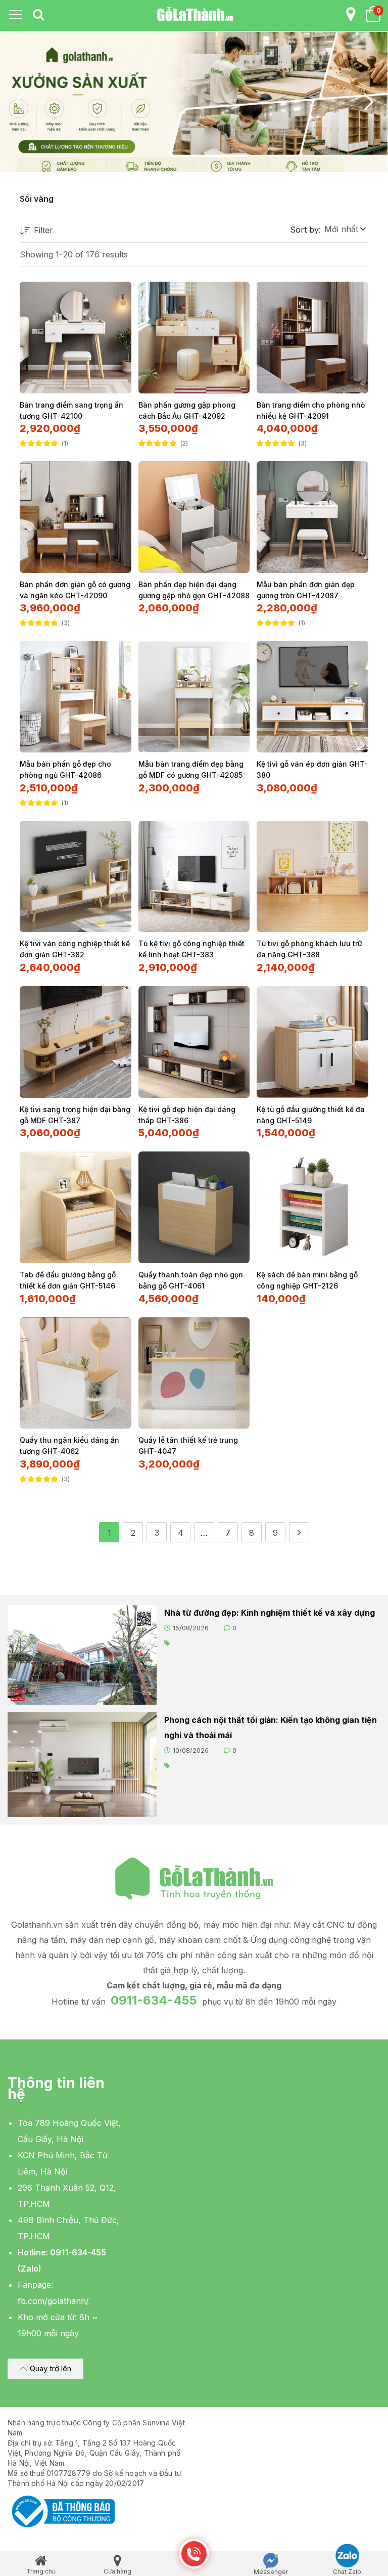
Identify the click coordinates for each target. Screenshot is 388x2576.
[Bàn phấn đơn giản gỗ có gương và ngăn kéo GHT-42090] (76, 517)
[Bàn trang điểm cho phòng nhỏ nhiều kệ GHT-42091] (312, 338)
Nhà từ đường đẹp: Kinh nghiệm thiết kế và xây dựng (270, 1613)
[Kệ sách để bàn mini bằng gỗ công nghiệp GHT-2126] (312, 1207)
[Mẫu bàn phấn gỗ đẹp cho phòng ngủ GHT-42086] (76, 697)
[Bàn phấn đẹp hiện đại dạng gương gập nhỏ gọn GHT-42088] (194, 517)
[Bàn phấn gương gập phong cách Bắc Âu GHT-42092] (194, 338)
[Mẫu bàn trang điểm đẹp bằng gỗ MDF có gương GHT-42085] (194, 697)
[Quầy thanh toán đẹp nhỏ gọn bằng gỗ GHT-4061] (194, 1207)
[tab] (38, 15)
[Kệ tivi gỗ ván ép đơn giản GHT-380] (312, 697)
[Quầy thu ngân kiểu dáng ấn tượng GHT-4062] (76, 1373)
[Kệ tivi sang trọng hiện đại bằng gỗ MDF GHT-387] (76, 1042)
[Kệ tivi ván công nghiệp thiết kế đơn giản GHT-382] (76, 877)
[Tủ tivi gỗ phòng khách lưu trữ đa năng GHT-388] (312, 877)
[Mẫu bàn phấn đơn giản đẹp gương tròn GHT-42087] (312, 517)
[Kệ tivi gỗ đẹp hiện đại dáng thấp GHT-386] (194, 1042)
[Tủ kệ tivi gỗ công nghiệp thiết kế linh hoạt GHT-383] (194, 877)
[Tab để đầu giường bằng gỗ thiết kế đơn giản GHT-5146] (76, 1207)
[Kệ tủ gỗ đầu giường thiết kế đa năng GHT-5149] (312, 1042)
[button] (345, 229)
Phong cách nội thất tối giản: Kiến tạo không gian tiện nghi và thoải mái (271, 1727)
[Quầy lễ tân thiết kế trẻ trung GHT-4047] (194, 1373)
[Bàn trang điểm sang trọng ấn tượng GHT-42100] (76, 338)
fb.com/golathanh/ (53, 2301)
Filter (43, 230)
